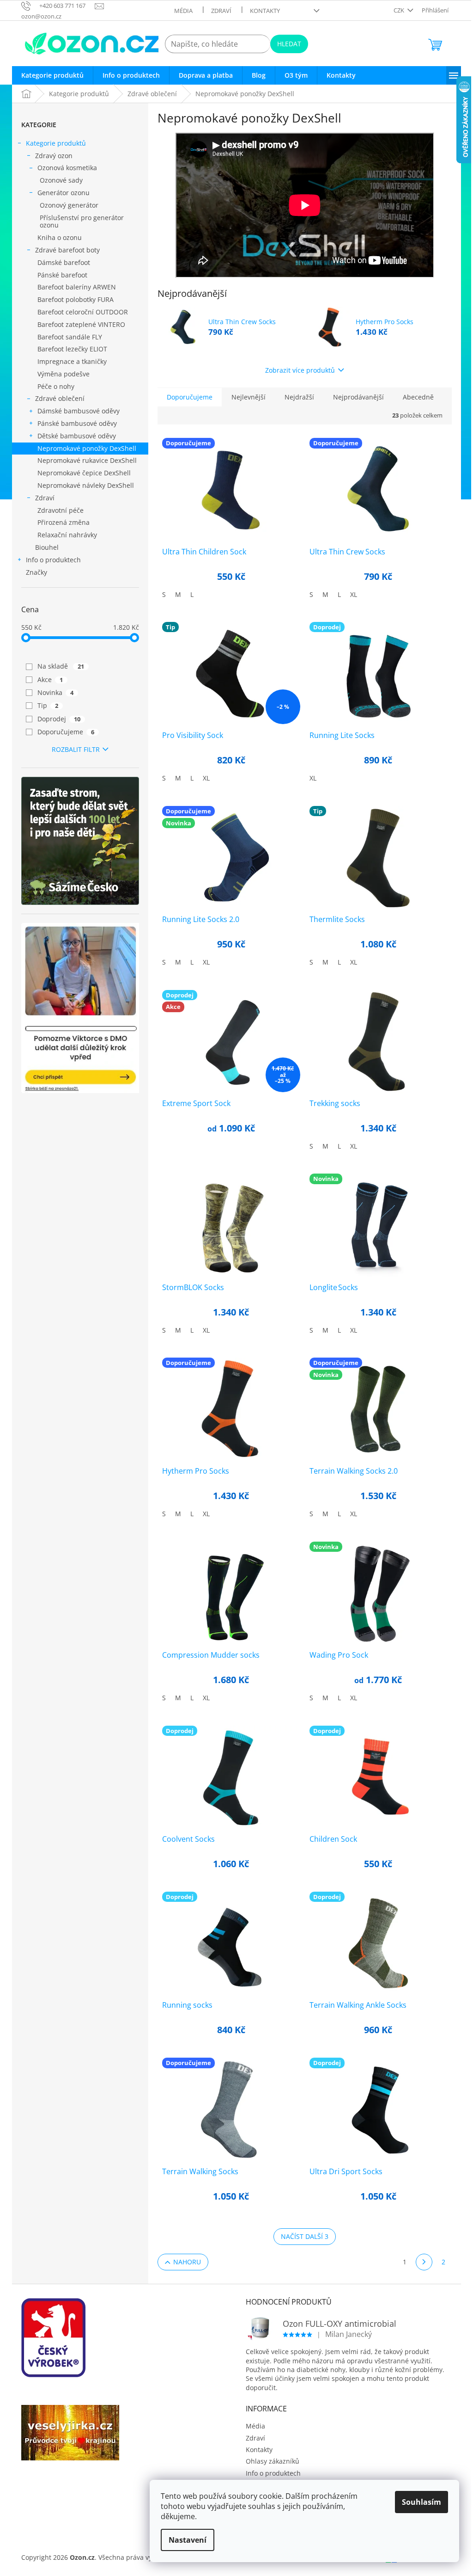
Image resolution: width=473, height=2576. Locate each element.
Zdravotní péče (61, 510)
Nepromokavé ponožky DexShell (87, 448)
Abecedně (418, 397)
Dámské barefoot (64, 262)
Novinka (55, 692)
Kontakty (265, 11)
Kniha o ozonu (60, 237)
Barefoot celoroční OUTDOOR (83, 312)
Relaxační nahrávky (67, 535)
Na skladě (61, 666)
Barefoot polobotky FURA (76, 299)
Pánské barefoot (62, 275)
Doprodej (59, 719)
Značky (36, 572)
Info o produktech (53, 560)
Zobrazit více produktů (300, 370)
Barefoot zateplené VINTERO (81, 324)
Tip (48, 705)
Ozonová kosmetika (67, 168)
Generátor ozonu (64, 193)
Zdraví (221, 11)
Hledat (289, 44)
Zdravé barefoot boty (67, 250)
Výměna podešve (64, 374)
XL (354, 594)
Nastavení (188, 2540)
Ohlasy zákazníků (273, 2461)
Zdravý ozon (54, 156)
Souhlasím (421, 2502)
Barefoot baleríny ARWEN (77, 287)
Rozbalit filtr (76, 749)
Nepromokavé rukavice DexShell (87, 460)
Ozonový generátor (69, 205)
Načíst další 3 (305, 2236)
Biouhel (47, 547)
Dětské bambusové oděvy (77, 436)
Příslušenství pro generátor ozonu (82, 221)
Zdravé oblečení (60, 398)
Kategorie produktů (56, 143)
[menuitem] (52, 75)
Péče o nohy (56, 386)
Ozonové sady (61, 180)
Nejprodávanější (358, 397)
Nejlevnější (249, 397)
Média (183, 11)
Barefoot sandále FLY (70, 337)
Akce (50, 679)
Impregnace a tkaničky (72, 361)
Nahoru (187, 2262)
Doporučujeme (66, 732)
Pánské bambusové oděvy (77, 423)
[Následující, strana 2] (424, 2262)
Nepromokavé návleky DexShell (86, 485)
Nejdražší (299, 397)
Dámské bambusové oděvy (79, 411)
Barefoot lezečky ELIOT (72, 349)
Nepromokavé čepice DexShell (84, 473)
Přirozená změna (64, 522)
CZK (400, 10)
